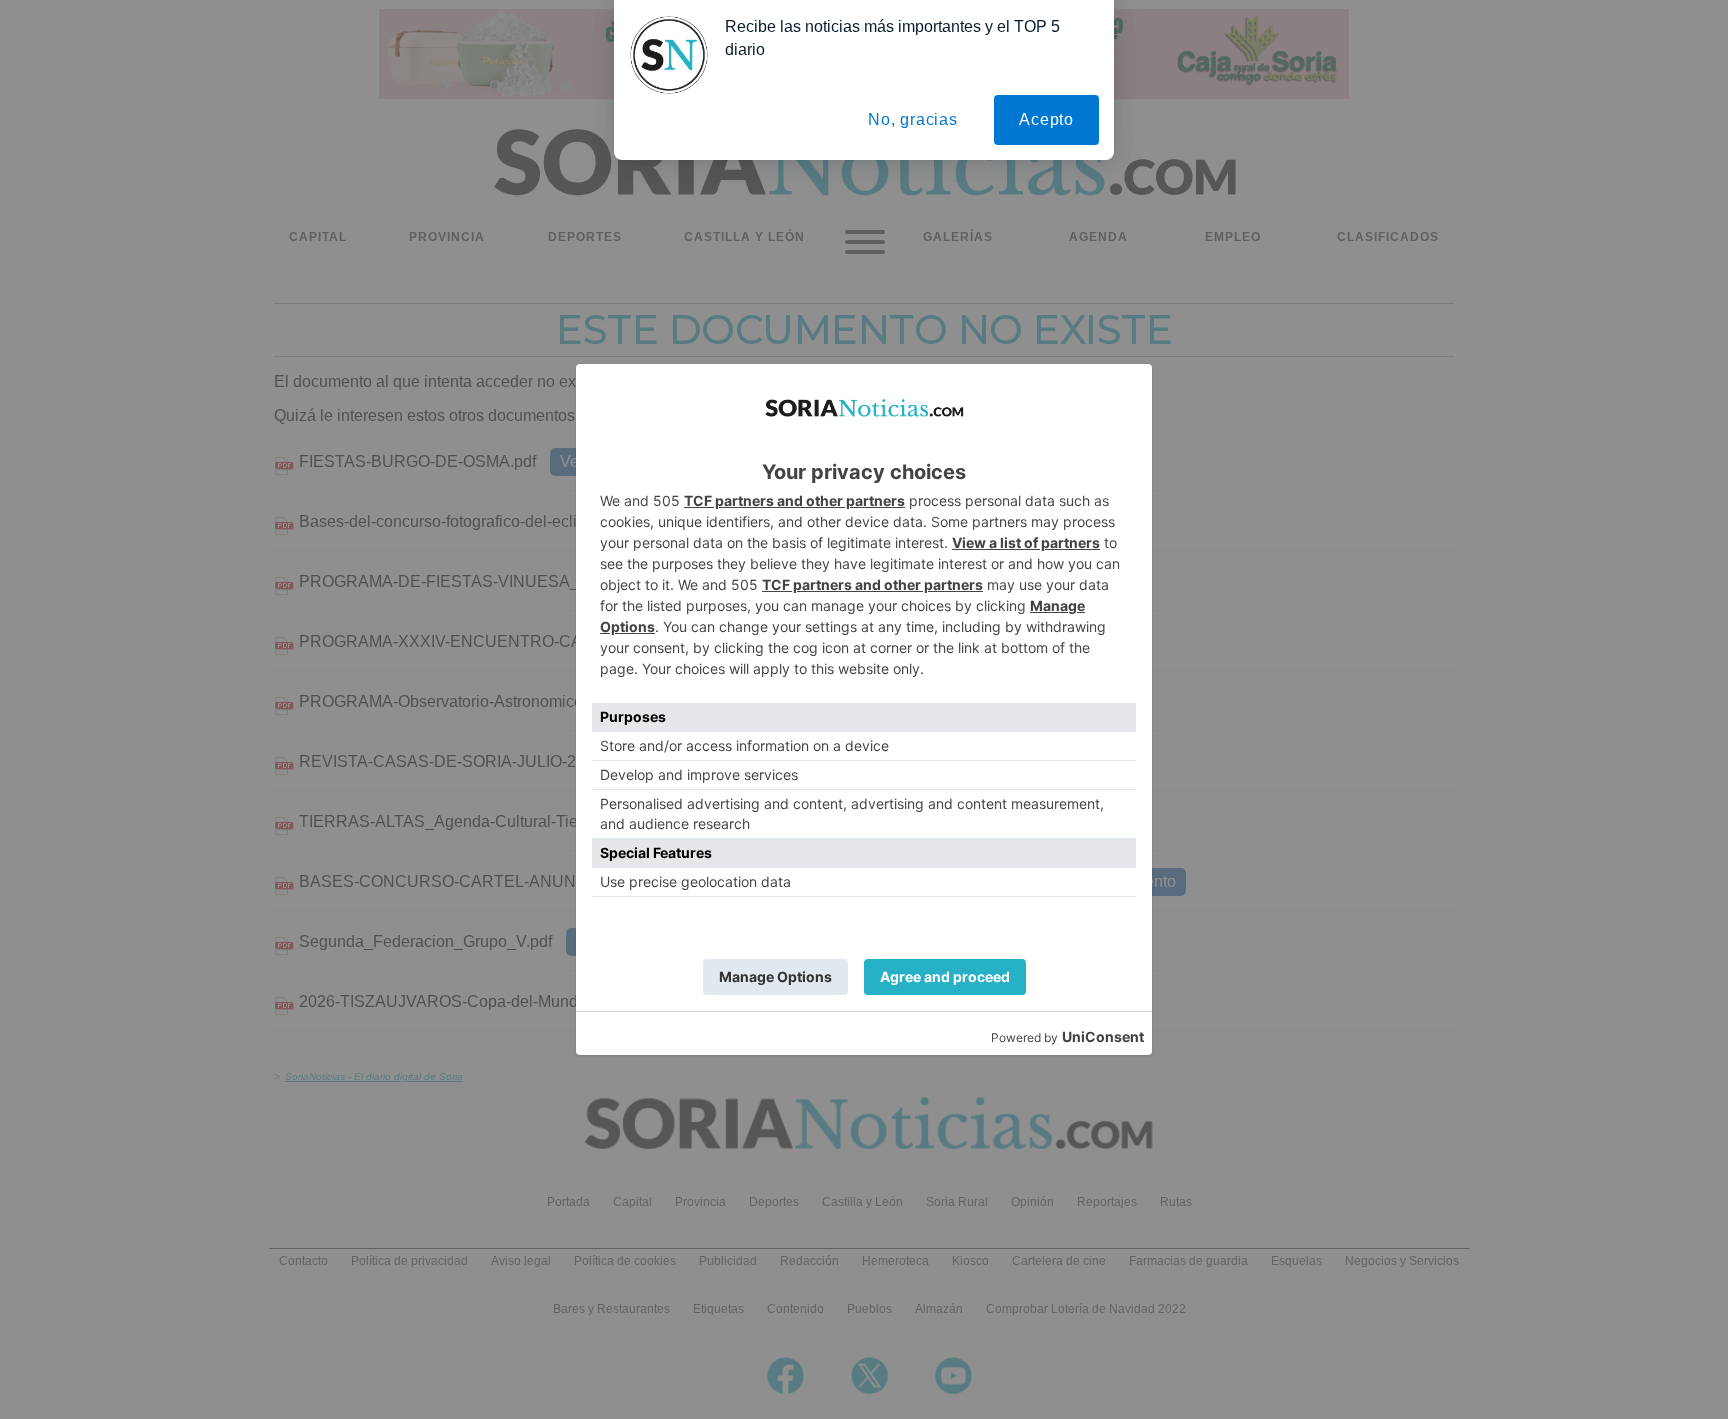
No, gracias (913, 119)
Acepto (1046, 119)
